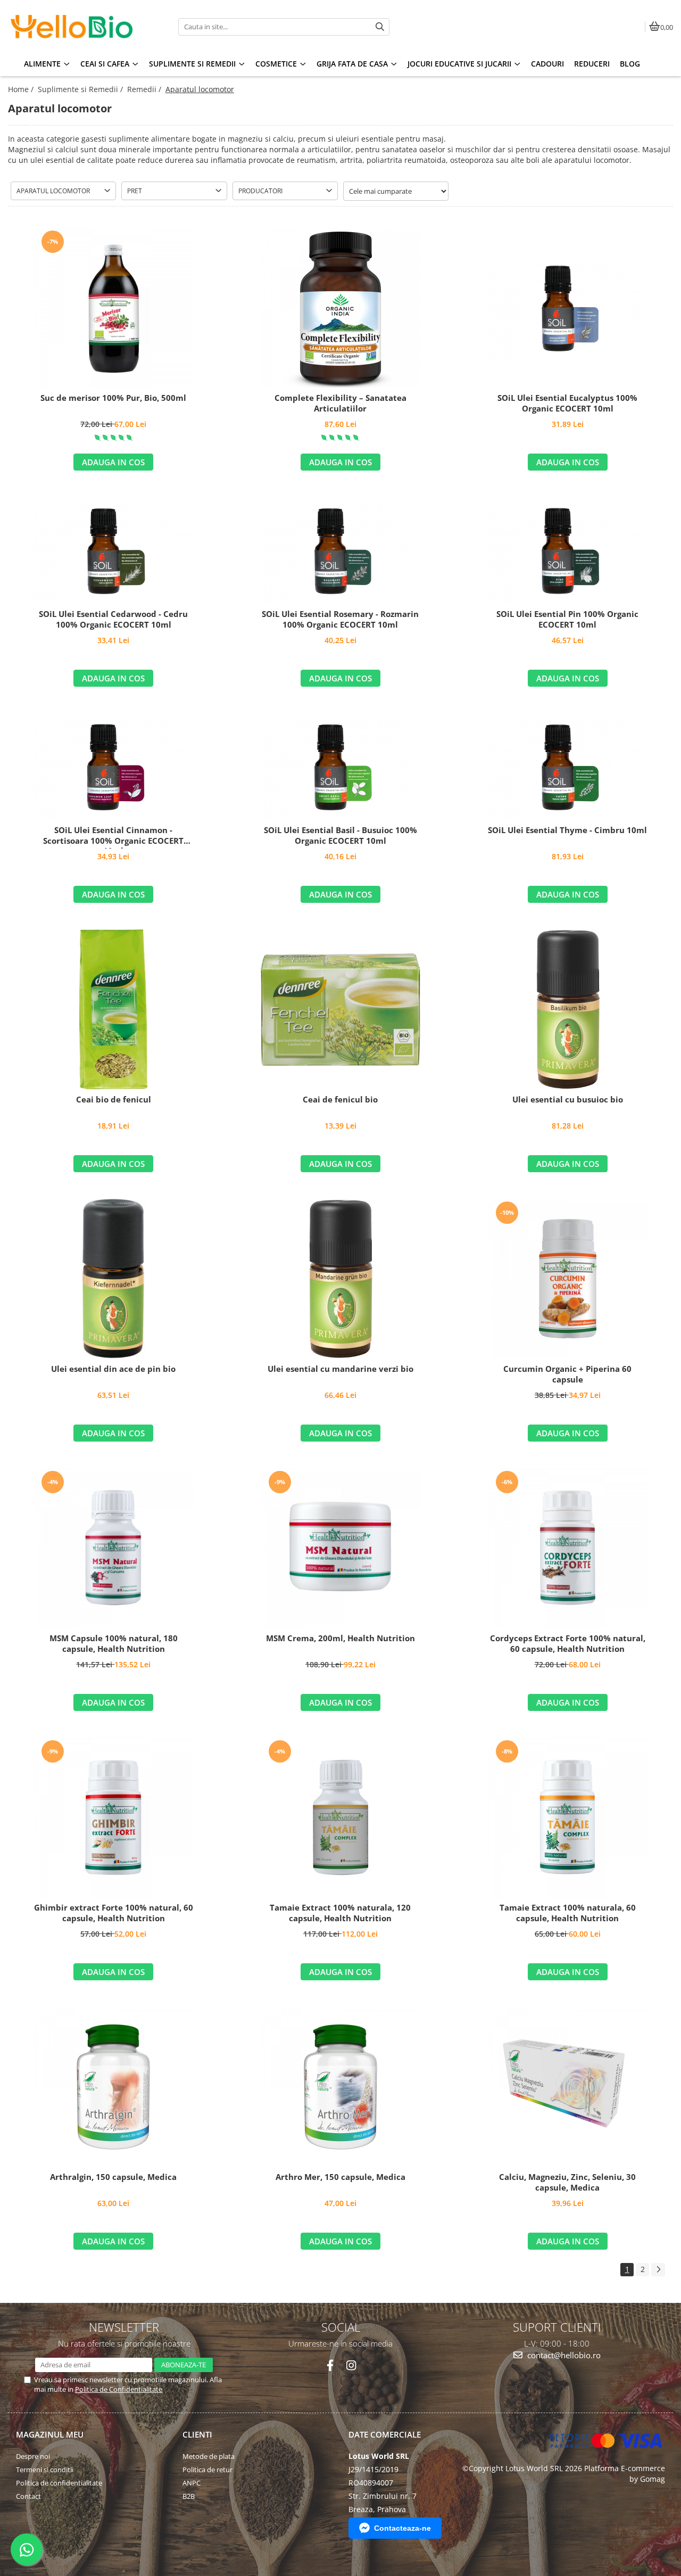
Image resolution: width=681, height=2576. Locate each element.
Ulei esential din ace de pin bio (113, 1369)
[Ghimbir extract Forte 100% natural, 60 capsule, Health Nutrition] (113, 1817)
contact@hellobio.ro (563, 2355)
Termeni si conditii (45, 2470)
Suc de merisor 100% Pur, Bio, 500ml (113, 398)
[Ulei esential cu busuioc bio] (568, 1009)
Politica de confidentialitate (59, 2483)
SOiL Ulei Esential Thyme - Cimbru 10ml (567, 830)
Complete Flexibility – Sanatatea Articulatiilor (340, 403)
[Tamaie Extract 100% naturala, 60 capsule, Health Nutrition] (568, 1817)
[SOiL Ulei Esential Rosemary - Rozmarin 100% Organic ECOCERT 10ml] (340, 550)
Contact (28, 2496)
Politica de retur (207, 2470)
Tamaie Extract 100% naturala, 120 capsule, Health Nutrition (340, 1913)
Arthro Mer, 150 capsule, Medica (340, 2177)
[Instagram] (351, 2365)
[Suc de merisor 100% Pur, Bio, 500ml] (113, 308)
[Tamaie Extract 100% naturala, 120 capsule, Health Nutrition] (340, 1817)
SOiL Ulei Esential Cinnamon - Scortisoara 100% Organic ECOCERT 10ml (113, 837)
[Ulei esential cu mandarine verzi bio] (340, 1279)
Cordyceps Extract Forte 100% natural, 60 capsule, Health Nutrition (568, 1644)
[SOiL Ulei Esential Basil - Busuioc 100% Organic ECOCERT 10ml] (340, 767)
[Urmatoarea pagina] (658, 2270)
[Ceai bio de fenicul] (113, 1009)
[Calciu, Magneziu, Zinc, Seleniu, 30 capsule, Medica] (568, 2087)
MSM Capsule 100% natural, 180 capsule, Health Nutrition (114, 1644)
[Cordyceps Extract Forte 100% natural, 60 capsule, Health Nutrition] (568, 1548)
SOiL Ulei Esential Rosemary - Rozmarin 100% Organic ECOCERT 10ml (340, 619)
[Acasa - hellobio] (74, 27)
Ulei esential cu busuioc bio (568, 1100)
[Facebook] (330, 2365)
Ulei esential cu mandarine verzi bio (340, 1369)
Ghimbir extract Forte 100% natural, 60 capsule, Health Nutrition (114, 1913)
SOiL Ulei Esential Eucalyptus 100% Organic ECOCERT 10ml (567, 403)
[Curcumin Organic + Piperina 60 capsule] (568, 1279)
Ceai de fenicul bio (340, 1100)
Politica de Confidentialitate (119, 2389)
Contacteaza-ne (402, 2528)
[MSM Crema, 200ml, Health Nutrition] (340, 1548)
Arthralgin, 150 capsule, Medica (113, 2177)
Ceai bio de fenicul (114, 1100)
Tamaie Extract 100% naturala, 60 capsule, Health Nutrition (568, 1913)
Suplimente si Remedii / (81, 89)
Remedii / (145, 89)
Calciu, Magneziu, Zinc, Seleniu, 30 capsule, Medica (567, 2182)
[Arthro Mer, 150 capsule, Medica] (340, 2087)
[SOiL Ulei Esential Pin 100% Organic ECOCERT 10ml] (568, 550)
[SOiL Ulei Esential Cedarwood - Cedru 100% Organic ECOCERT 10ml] (113, 550)
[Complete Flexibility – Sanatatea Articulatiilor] (340, 308)
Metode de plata (209, 2456)
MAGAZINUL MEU (50, 2434)
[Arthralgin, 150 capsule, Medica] (113, 2087)
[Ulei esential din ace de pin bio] (113, 1279)
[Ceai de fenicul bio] (340, 1010)
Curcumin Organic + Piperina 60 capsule (567, 1374)
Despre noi (33, 2456)
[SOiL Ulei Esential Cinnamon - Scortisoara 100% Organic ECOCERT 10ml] (113, 767)
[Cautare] (380, 27)
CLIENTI (197, 2434)
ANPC (192, 2483)
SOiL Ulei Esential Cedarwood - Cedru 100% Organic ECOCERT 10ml (113, 619)
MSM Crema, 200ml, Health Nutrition (340, 1638)
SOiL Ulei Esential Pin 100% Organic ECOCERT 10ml (567, 619)
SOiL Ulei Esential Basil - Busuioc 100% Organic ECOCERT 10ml (340, 836)
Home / (22, 89)
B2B (189, 2496)
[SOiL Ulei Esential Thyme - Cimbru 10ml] (568, 767)
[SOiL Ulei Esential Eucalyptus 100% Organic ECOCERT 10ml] (568, 308)
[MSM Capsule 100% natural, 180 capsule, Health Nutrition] (113, 1548)
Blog (630, 64)
